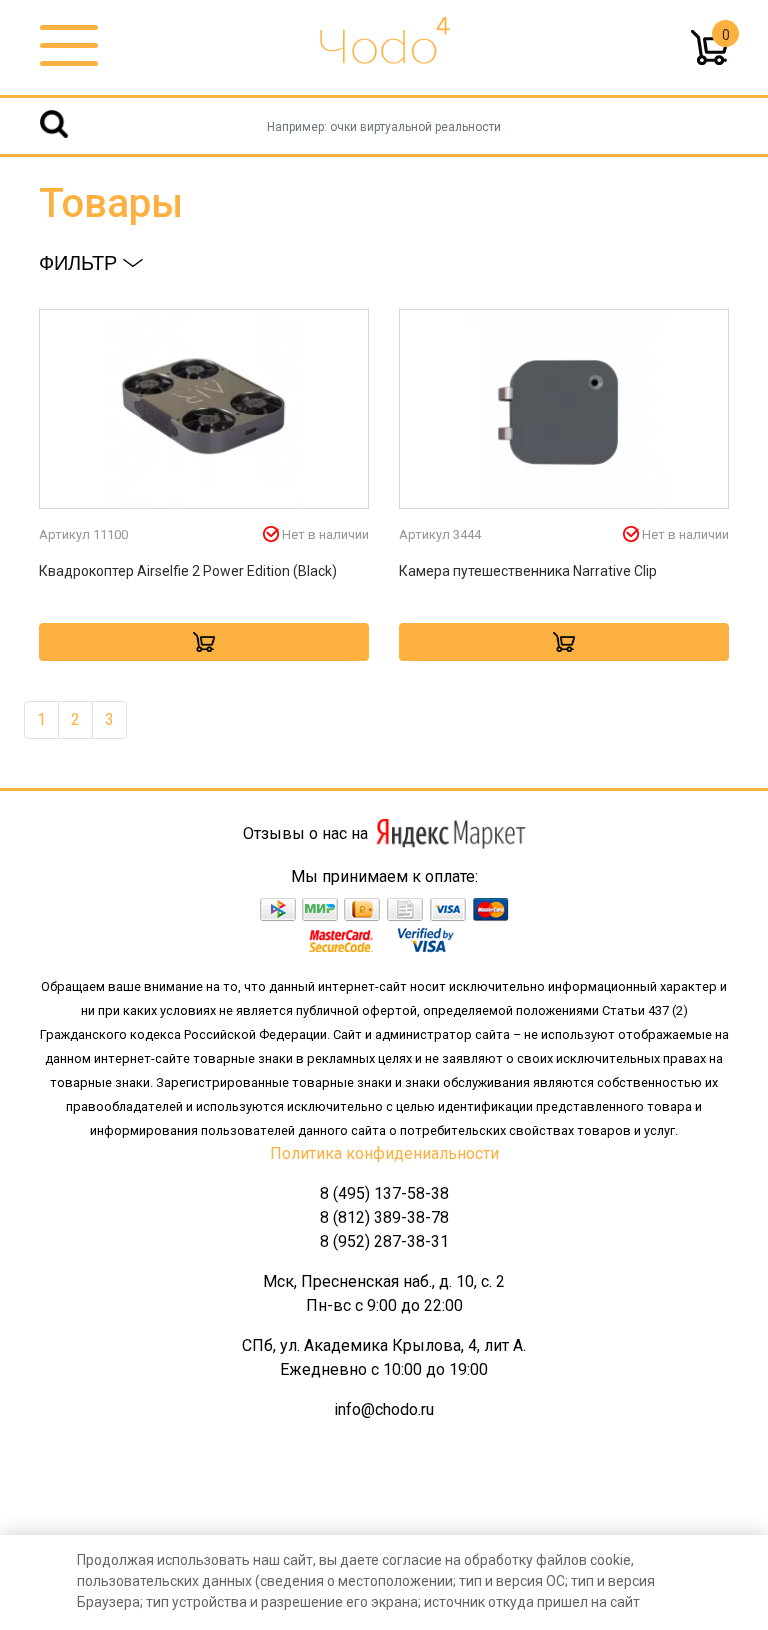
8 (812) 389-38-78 (384, 1217)
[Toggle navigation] (69, 46)
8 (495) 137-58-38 (384, 1193)
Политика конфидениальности (384, 1153)
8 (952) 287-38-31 (384, 1241)
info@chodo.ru (384, 1409)
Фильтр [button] (81, 263)
